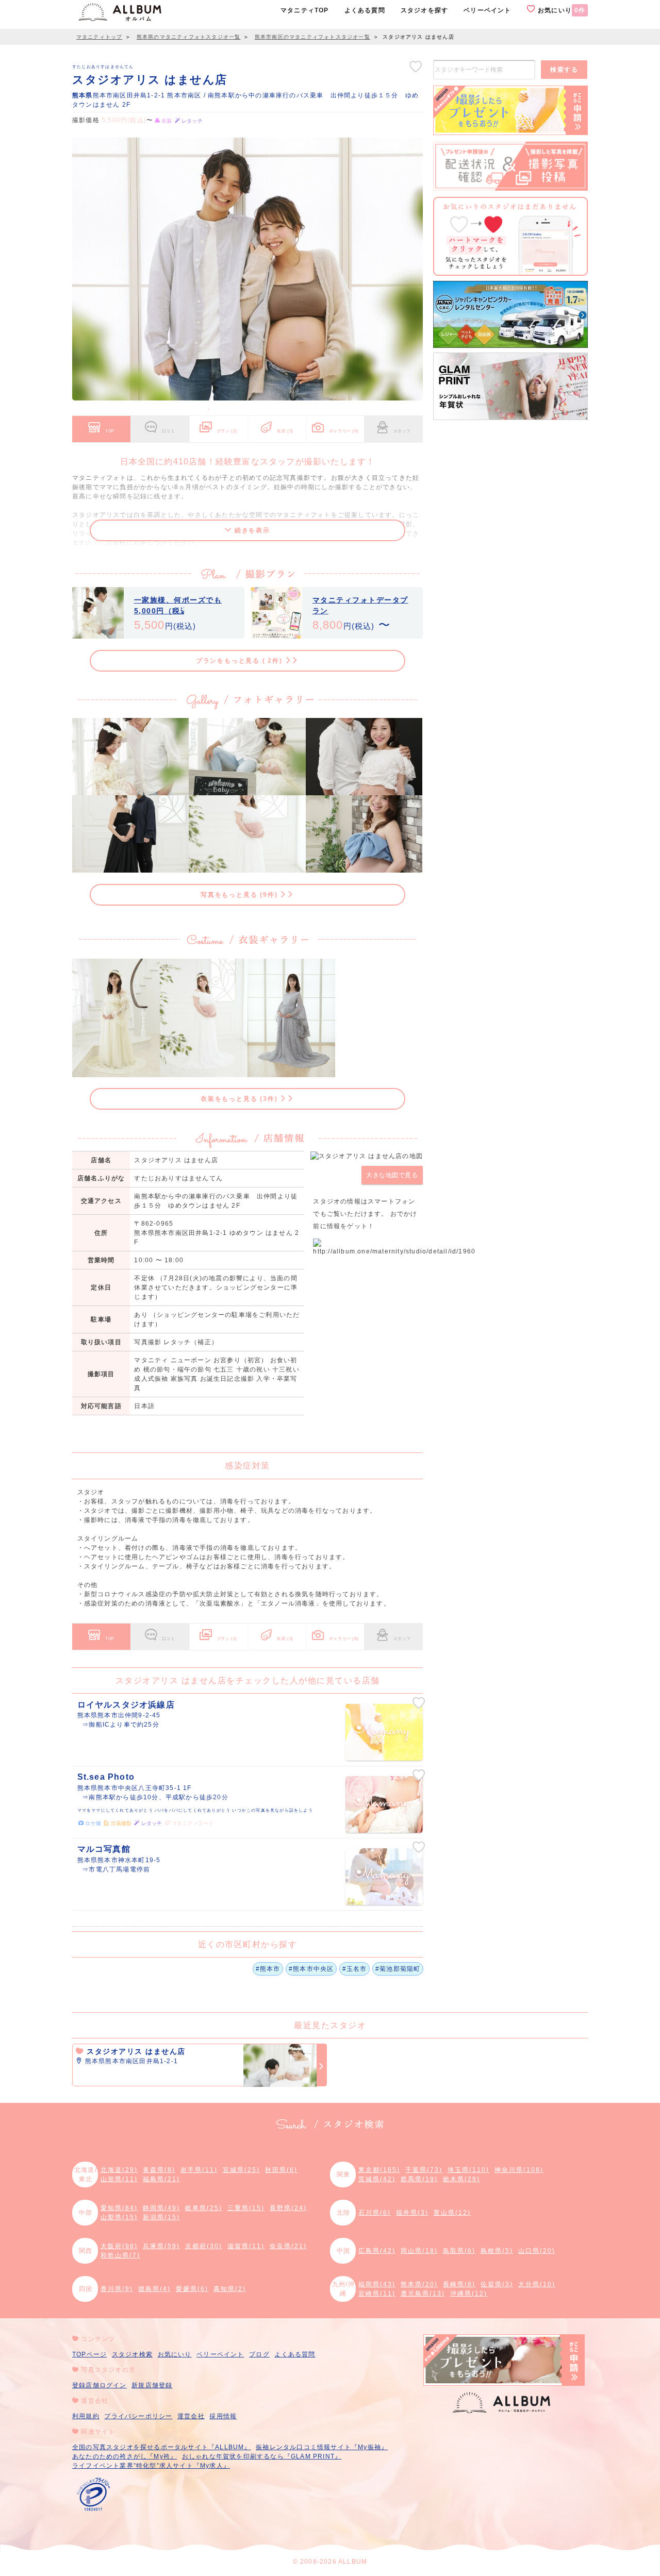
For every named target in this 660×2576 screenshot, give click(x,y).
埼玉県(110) (468, 2170)
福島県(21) (161, 2179)
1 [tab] (209, 409)
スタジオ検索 (132, 2354)
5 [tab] (271, 409)
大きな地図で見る (392, 1175)
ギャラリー (344, 431)
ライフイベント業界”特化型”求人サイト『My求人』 (151, 2466)
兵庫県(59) (161, 2246)
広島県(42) (377, 2251)
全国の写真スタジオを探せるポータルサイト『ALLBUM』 (162, 2447)
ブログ (259, 2354)
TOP (110, 431)
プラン (227, 431)
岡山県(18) (419, 2251)
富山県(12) (452, 2213)
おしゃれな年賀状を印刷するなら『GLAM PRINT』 (262, 2456)
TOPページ (89, 2354)
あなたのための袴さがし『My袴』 (125, 2456)
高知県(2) (230, 2289)
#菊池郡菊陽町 (398, 1969)
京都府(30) (204, 2246)
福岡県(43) (377, 2284)
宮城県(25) (241, 2170)
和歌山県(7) (120, 2255)
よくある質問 (295, 2354)
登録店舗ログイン (100, 2385)
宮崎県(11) (377, 2294)
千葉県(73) (424, 2170)
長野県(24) (288, 2208)
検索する (564, 70)
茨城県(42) (377, 2179)
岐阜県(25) (204, 2208)
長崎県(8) (459, 2284)
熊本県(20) (419, 2284)
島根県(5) (497, 2251)
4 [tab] (255, 409)
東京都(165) (379, 2170)
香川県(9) (117, 2289)
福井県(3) (412, 2213)
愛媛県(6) (192, 2289)
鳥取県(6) (459, 2251)
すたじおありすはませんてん (103, 66)
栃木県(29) (461, 2179)
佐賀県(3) (497, 2284)
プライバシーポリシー (138, 2416)
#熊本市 (268, 1969)
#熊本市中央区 (311, 1969)
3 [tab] (240, 409)
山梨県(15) (119, 2217)
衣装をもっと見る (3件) (240, 1099)
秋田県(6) (281, 2170)
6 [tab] (286, 409)
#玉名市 (355, 1969)
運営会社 (191, 2416)
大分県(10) (537, 2284)
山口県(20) (537, 2251)
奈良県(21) (288, 2246)
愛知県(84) (119, 2208)
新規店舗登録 (152, 2385)
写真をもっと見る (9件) (240, 895)
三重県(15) (246, 2208)
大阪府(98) (119, 2246)
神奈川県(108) (519, 2170)
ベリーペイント (220, 2354)
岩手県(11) (199, 2170)
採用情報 (223, 2416)
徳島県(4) (154, 2289)
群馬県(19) (419, 2179)
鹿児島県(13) (423, 2294)
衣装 (285, 431)
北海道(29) (119, 2170)
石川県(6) (375, 2213)
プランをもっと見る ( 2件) (241, 661)
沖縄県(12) (469, 2294)
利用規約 (86, 2416)
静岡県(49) (161, 2208)
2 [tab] (224, 409)
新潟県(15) (161, 2217)
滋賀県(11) (246, 2246)
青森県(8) (159, 2170)
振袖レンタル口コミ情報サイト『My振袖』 (322, 2447)
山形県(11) (119, 2179)
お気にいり (560, 10)
